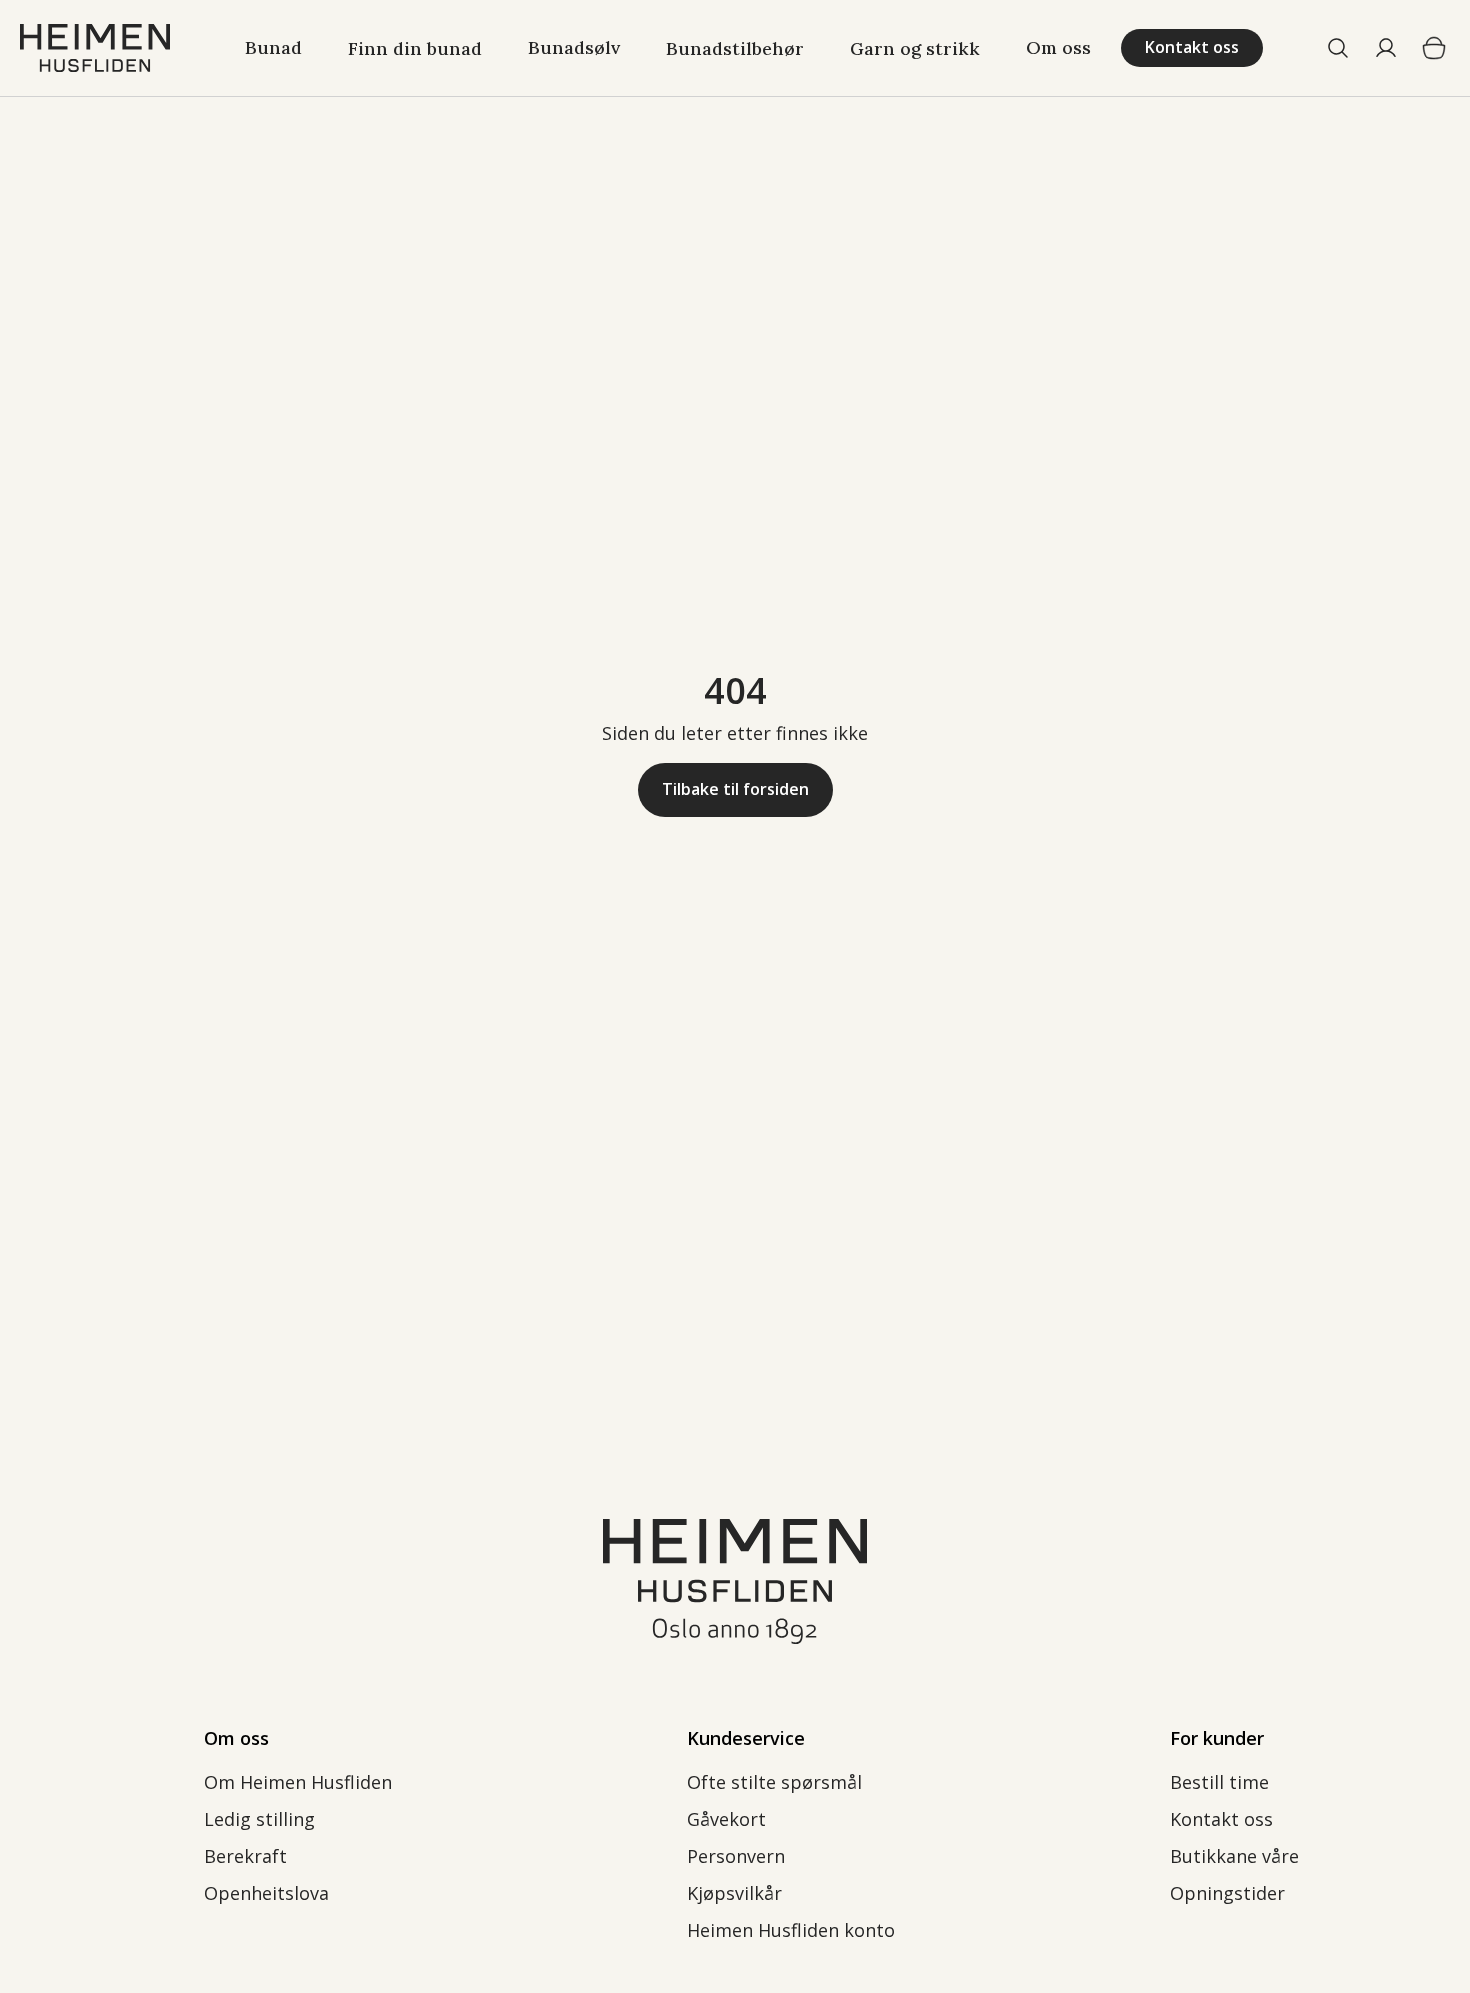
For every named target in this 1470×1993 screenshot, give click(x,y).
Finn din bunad (415, 48)
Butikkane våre (1234, 1856)
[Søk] (1338, 48)
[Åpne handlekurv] (1434, 48)
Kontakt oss (1221, 1819)
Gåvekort (726, 1819)
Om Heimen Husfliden (298, 1782)
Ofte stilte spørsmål (774, 1782)
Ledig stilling (259, 1819)
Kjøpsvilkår (734, 1893)
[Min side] (1386, 48)
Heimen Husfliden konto (791, 1930)
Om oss (1058, 47)
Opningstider (1227, 1893)
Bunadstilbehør (735, 48)
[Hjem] (95, 48)
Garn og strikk (915, 48)
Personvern (738, 1856)
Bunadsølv (574, 47)
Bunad (273, 47)
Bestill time (1219, 1782)
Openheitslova (266, 1893)
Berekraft (245, 1856)
